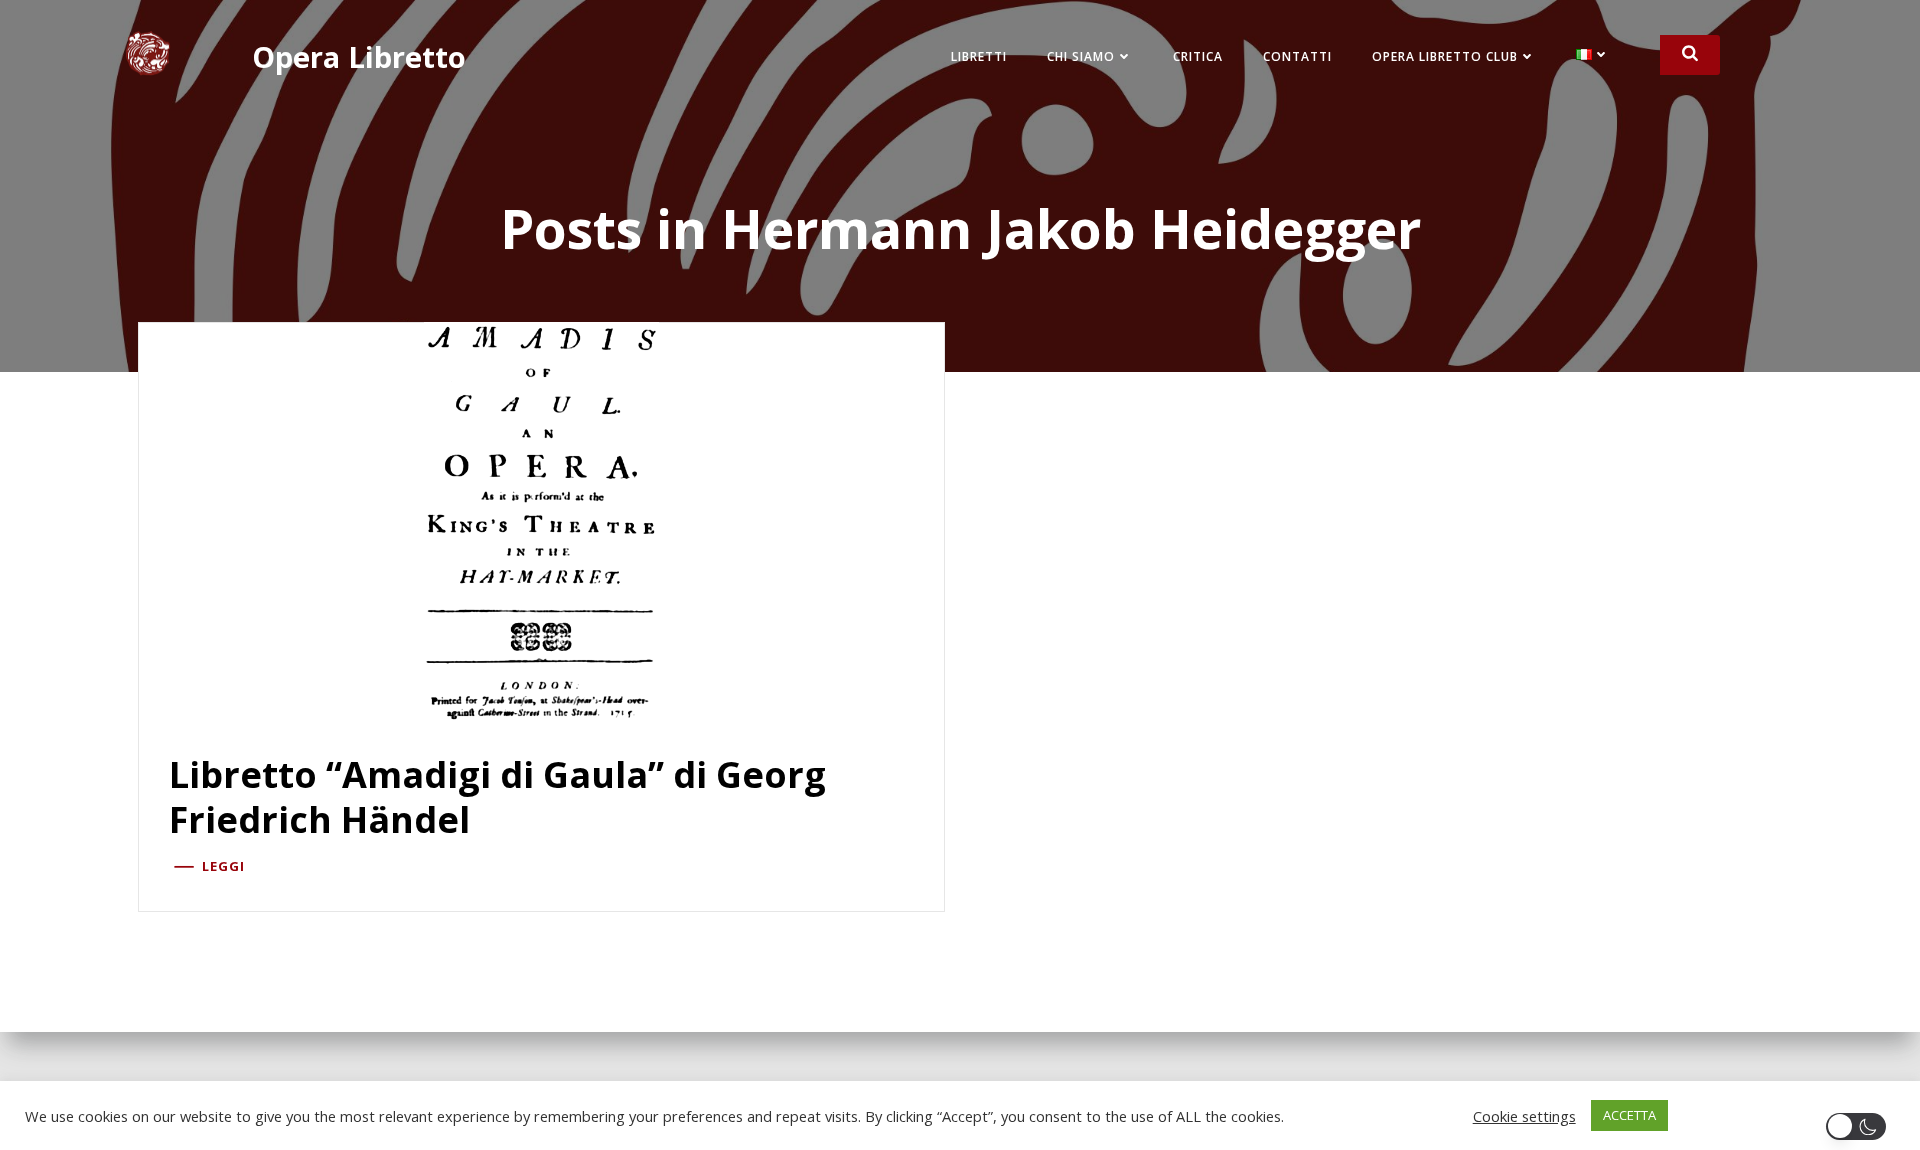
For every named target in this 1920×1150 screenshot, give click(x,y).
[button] (1860, 1126)
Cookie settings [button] (1524, 1116)
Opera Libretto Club (1445, 56)
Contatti (1297, 56)
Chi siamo (1081, 56)
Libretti (979, 56)
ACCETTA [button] (1629, 1115)
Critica (1198, 56)
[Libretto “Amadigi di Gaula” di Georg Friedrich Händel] (541, 520)
